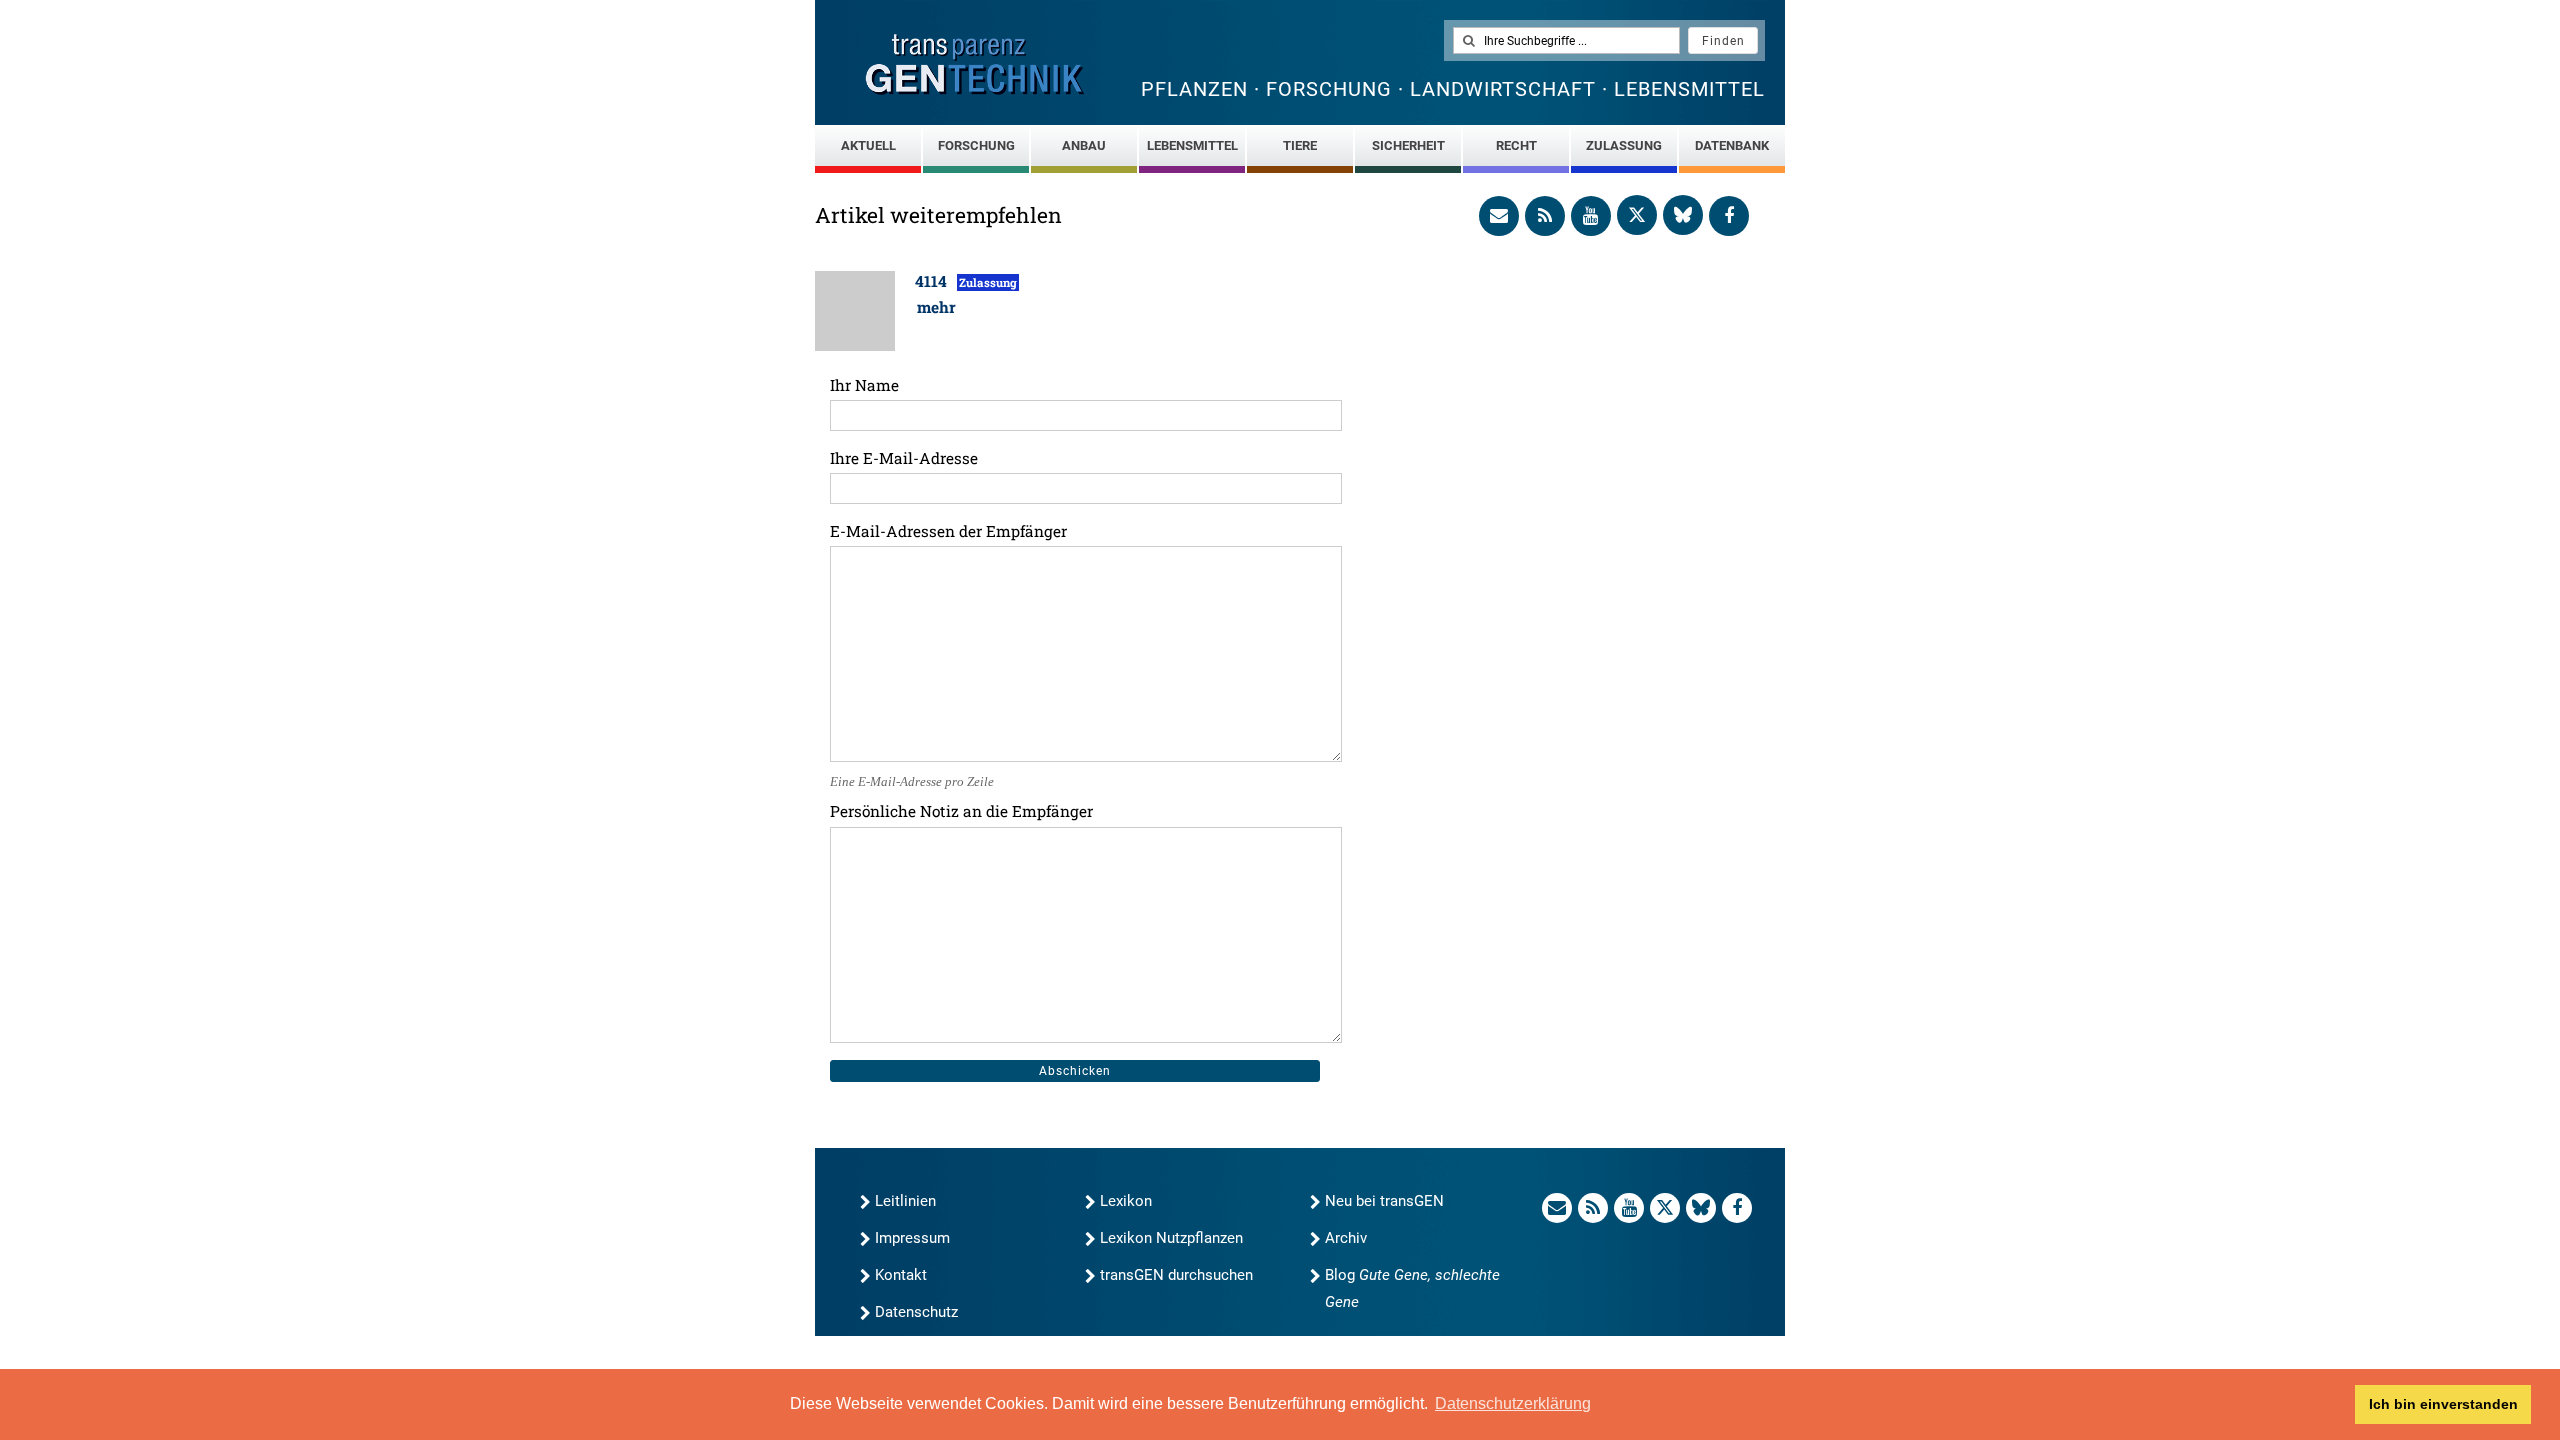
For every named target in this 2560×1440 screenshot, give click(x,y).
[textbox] (1566, 40)
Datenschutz (916, 1312)
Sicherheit (1408, 145)
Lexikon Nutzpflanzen (1171, 1238)
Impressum (912, 1238)
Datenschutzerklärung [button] (1513, 1403)
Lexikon (1126, 1201)
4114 (933, 281)
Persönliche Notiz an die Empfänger (961, 811)
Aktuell (868, 145)
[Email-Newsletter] (1499, 216)
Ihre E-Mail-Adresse (904, 458)
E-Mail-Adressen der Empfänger (948, 531)
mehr (936, 307)
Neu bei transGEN (1384, 1201)
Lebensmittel (1192, 145)
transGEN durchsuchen (1176, 1275)
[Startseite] (975, 64)
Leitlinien (905, 1201)
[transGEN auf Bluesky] (1683, 215)
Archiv (1346, 1238)
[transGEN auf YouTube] (1591, 216)
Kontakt (901, 1275)
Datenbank (1732, 145)
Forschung (976, 145)
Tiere (1300, 145)
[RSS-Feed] (1545, 216)
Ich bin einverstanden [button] (2443, 1404)
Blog (1412, 1288)
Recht (1516, 145)
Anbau (1084, 145)
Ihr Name (864, 385)
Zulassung (1624, 145)
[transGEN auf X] (1637, 215)
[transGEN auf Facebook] (1729, 216)
